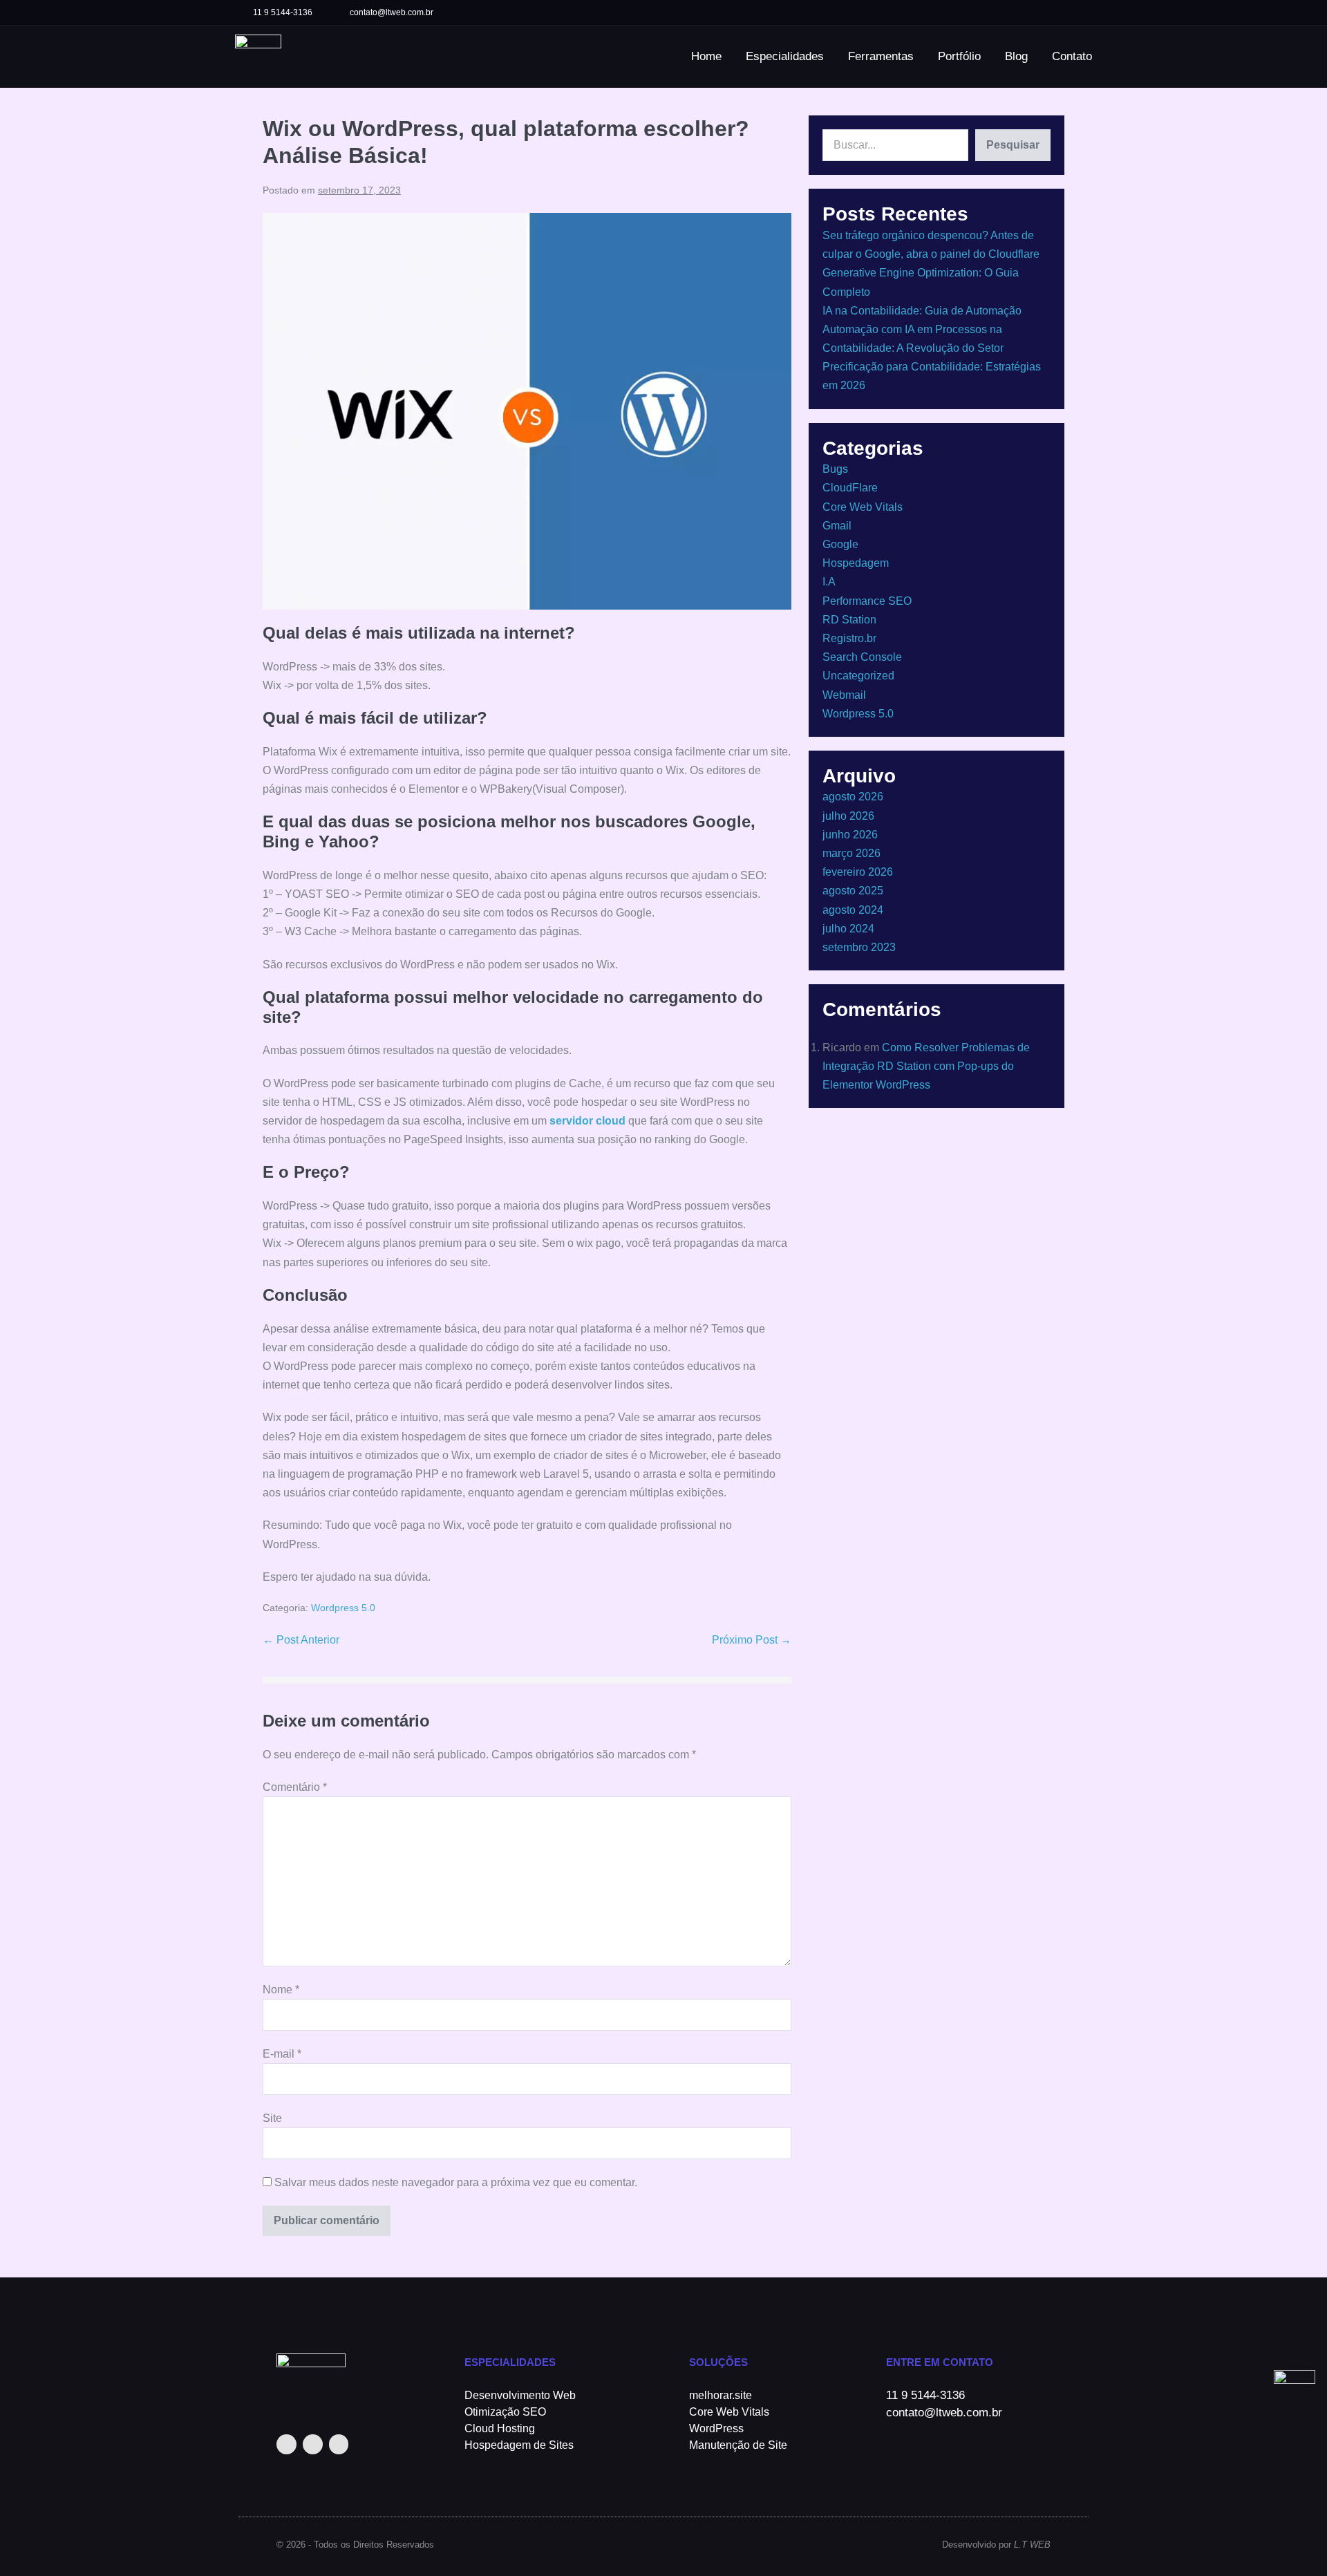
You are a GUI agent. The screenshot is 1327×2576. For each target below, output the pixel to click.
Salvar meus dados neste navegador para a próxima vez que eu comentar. (456, 2182)
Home (706, 56)
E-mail (282, 2054)
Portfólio (959, 56)
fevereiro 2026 (858, 872)
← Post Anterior (301, 1640)
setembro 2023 (859, 947)
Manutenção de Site (738, 2445)
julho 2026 (848, 816)
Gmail (837, 526)
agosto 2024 (853, 910)
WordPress (716, 2428)
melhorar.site (721, 2395)
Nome (281, 1990)
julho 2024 (848, 929)
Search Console (862, 657)
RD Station (849, 620)
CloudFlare (850, 488)
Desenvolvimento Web (520, 2395)
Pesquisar (1013, 145)
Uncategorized (858, 676)
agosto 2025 (853, 891)
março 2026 (851, 853)
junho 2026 (850, 835)
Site (272, 2118)
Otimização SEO (505, 2412)
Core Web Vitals (863, 507)
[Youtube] (1080, 12)
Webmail (844, 695)
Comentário (295, 1787)
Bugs (835, 469)
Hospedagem (856, 563)
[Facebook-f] (1054, 12)
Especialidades (785, 56)
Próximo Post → (752, 1640)
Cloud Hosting (500, 2428)
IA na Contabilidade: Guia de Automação (922, 311)
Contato (1072, 56)
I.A (829, 582)
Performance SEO (867, 601)
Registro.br (849, 638)
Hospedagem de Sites (519, 2445)
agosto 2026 (853, 797)
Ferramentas (881, 56)
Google (840, 544)
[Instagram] (1029, 12)
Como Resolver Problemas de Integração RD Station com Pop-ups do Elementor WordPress (926, 1066)
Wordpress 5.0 (343, 1608)
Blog (1016, 56)
